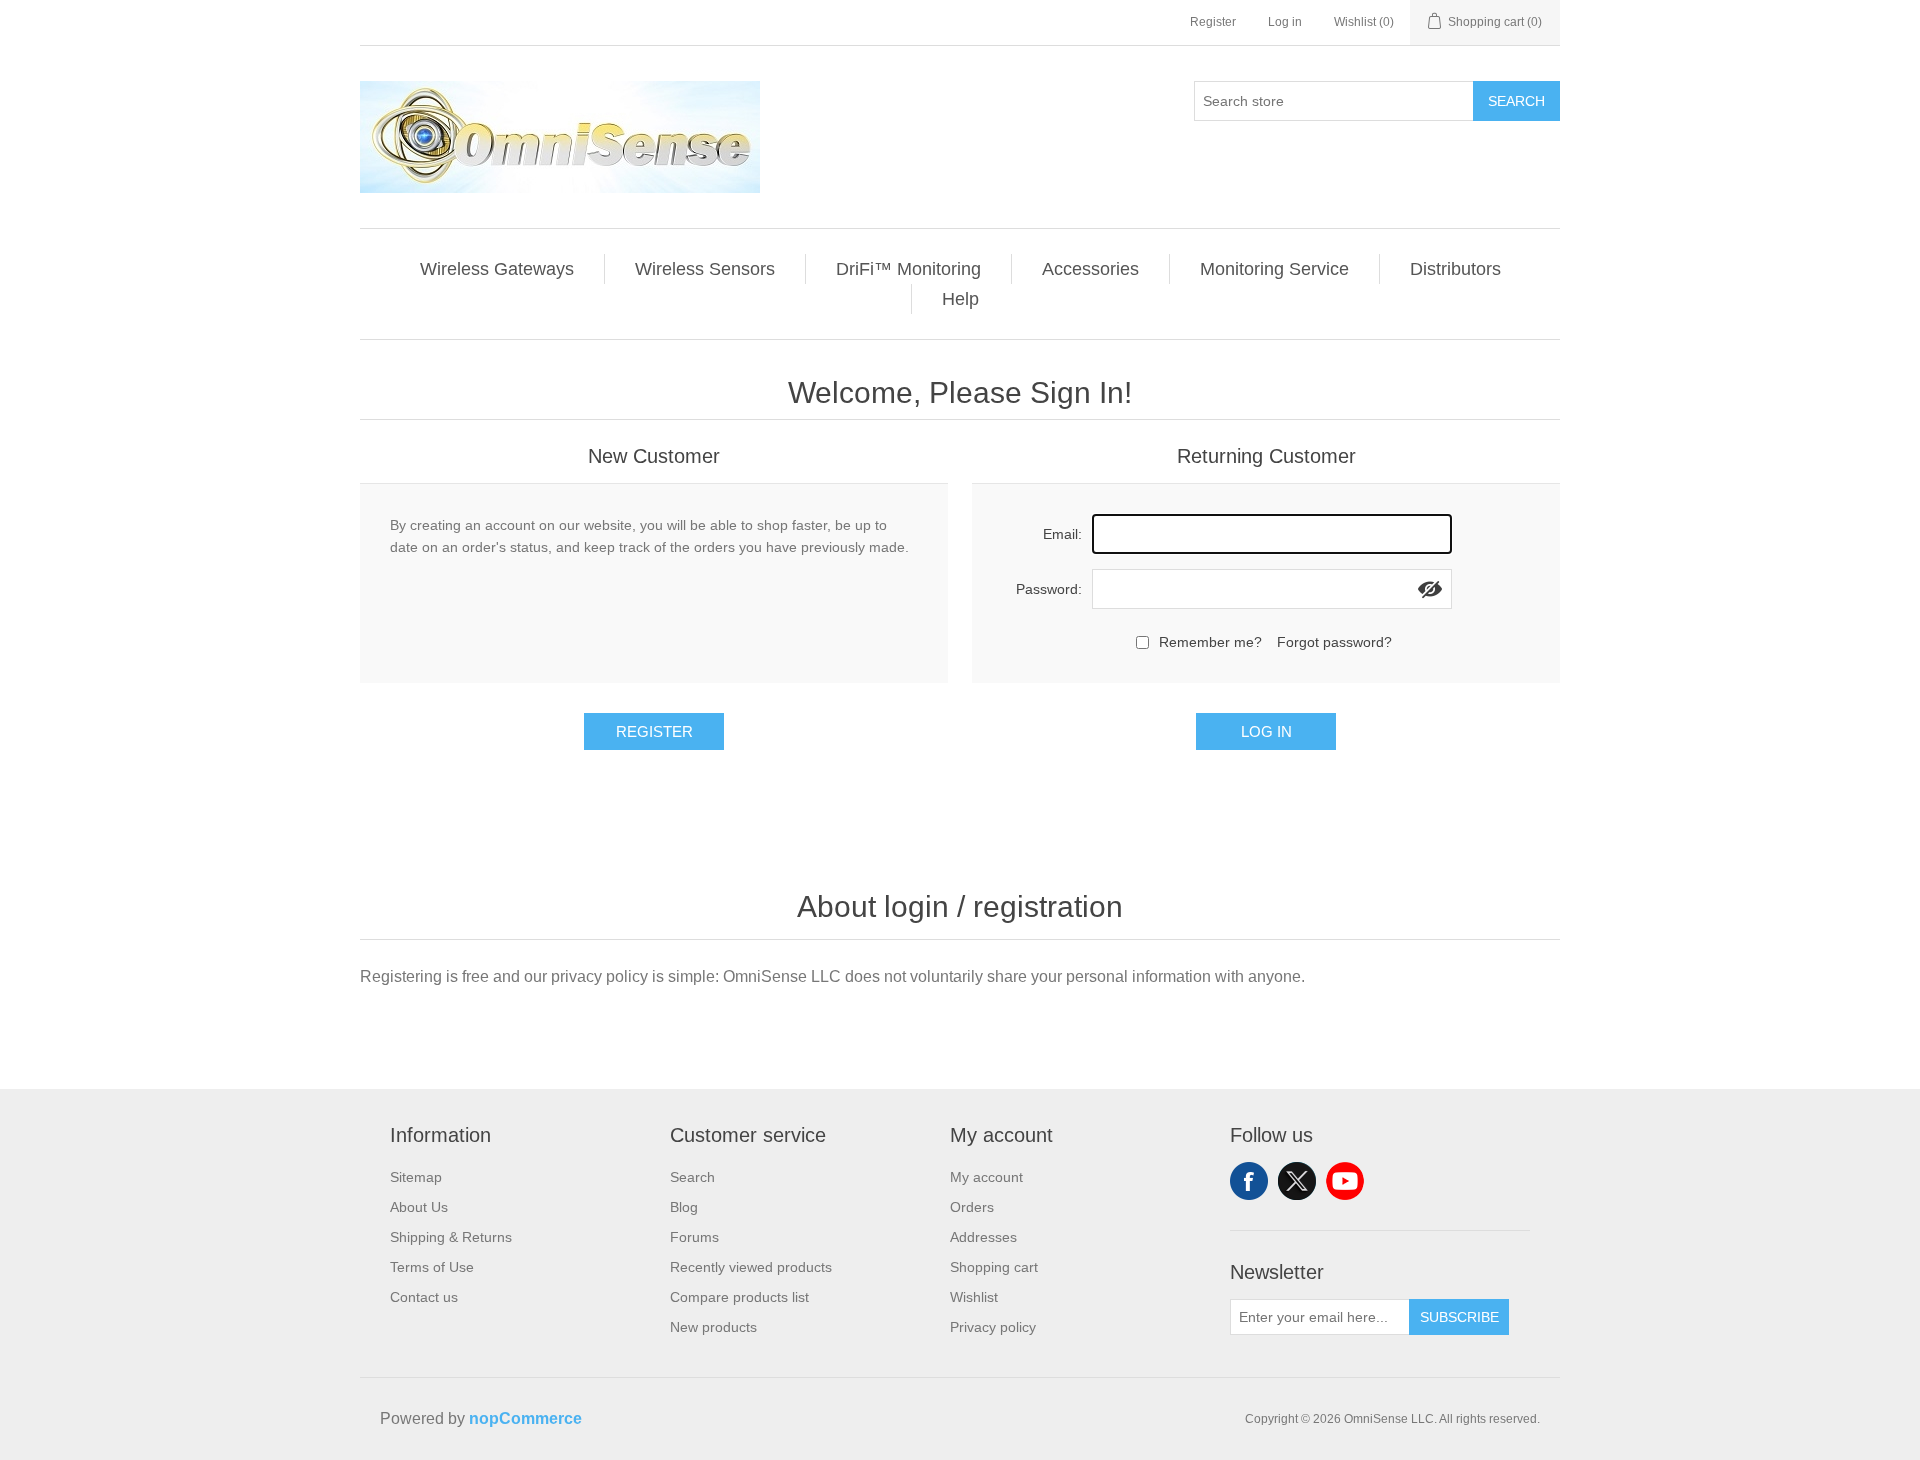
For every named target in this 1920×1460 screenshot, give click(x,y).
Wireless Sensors (705, 269)
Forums (694, 1237)
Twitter (1297, 1181)
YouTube (1345, 1181)
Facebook (1249, 1181)
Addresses (983, 1237)
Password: (1049, 589)
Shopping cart (994, 1267)
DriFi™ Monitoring (908, 269)
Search (1516, 101)
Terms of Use (432, 1267)
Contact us (424, 1297)
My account (986, 1177)
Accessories (1090, 269)
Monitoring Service (1274, 269)
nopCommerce (525, 1418)
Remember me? (1210, 642)
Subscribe (1459, 1317)
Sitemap (416, 1177)
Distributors (1455, 269)
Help (960, 299)
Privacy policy (993, 1327)
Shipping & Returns (451, 1237)
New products (713, 1327)
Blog (684, 1207)
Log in (1285, 22)
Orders (972, 1207)
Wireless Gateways (497, 269)
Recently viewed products (751, 1267)
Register (1213, 22)
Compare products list (739, 1297)
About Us (419, 1207)
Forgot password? (1334, 642)
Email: (1062, 534)
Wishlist (974, 1297)
